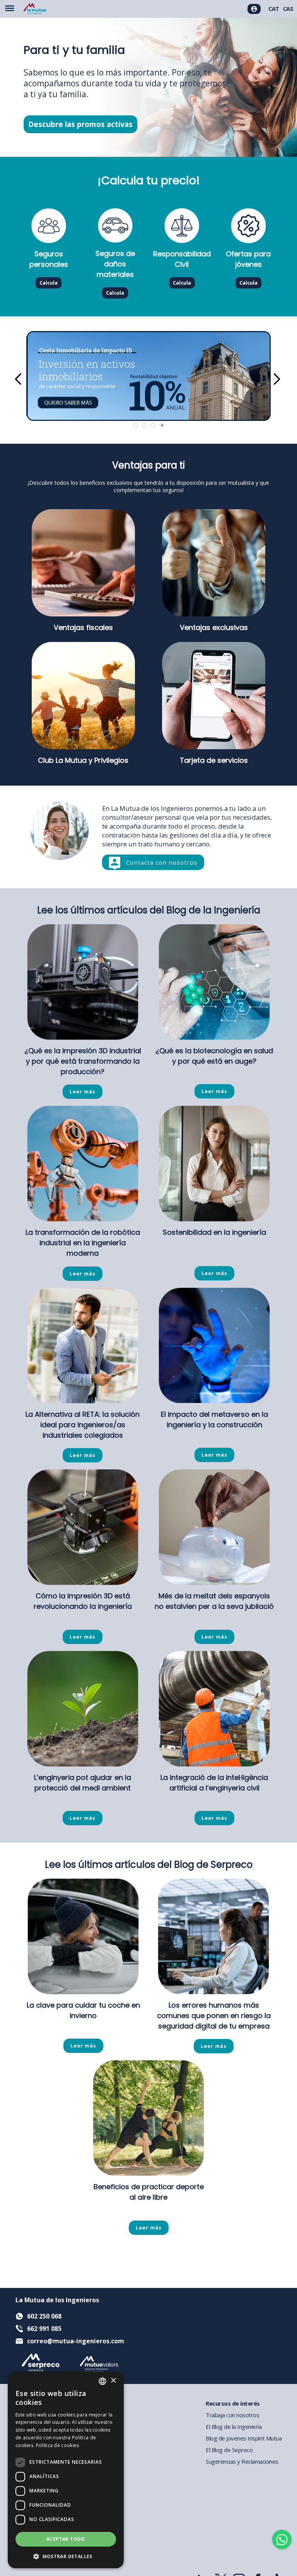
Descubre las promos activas (80, 124)
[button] (66, 2556)
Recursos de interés (233, 2403)
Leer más (83, 1092)
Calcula (49, 283)
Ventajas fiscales (83, 627)
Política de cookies (58, 2445)
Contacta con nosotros (162, 862)
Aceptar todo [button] (66, 2539)
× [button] (113, 2381)
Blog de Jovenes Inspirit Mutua (244, 2438)
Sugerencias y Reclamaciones (242, 2461)
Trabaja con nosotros (232, 2415)
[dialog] (66, 2470)
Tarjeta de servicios (214, 760)
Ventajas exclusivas (214, 627)
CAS (288, 9)
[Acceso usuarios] (254, 9)
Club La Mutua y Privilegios (83, 760)
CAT (274, 9)
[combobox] (102, 2381)
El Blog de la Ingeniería (234, 2427)
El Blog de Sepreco (229, 2450)
